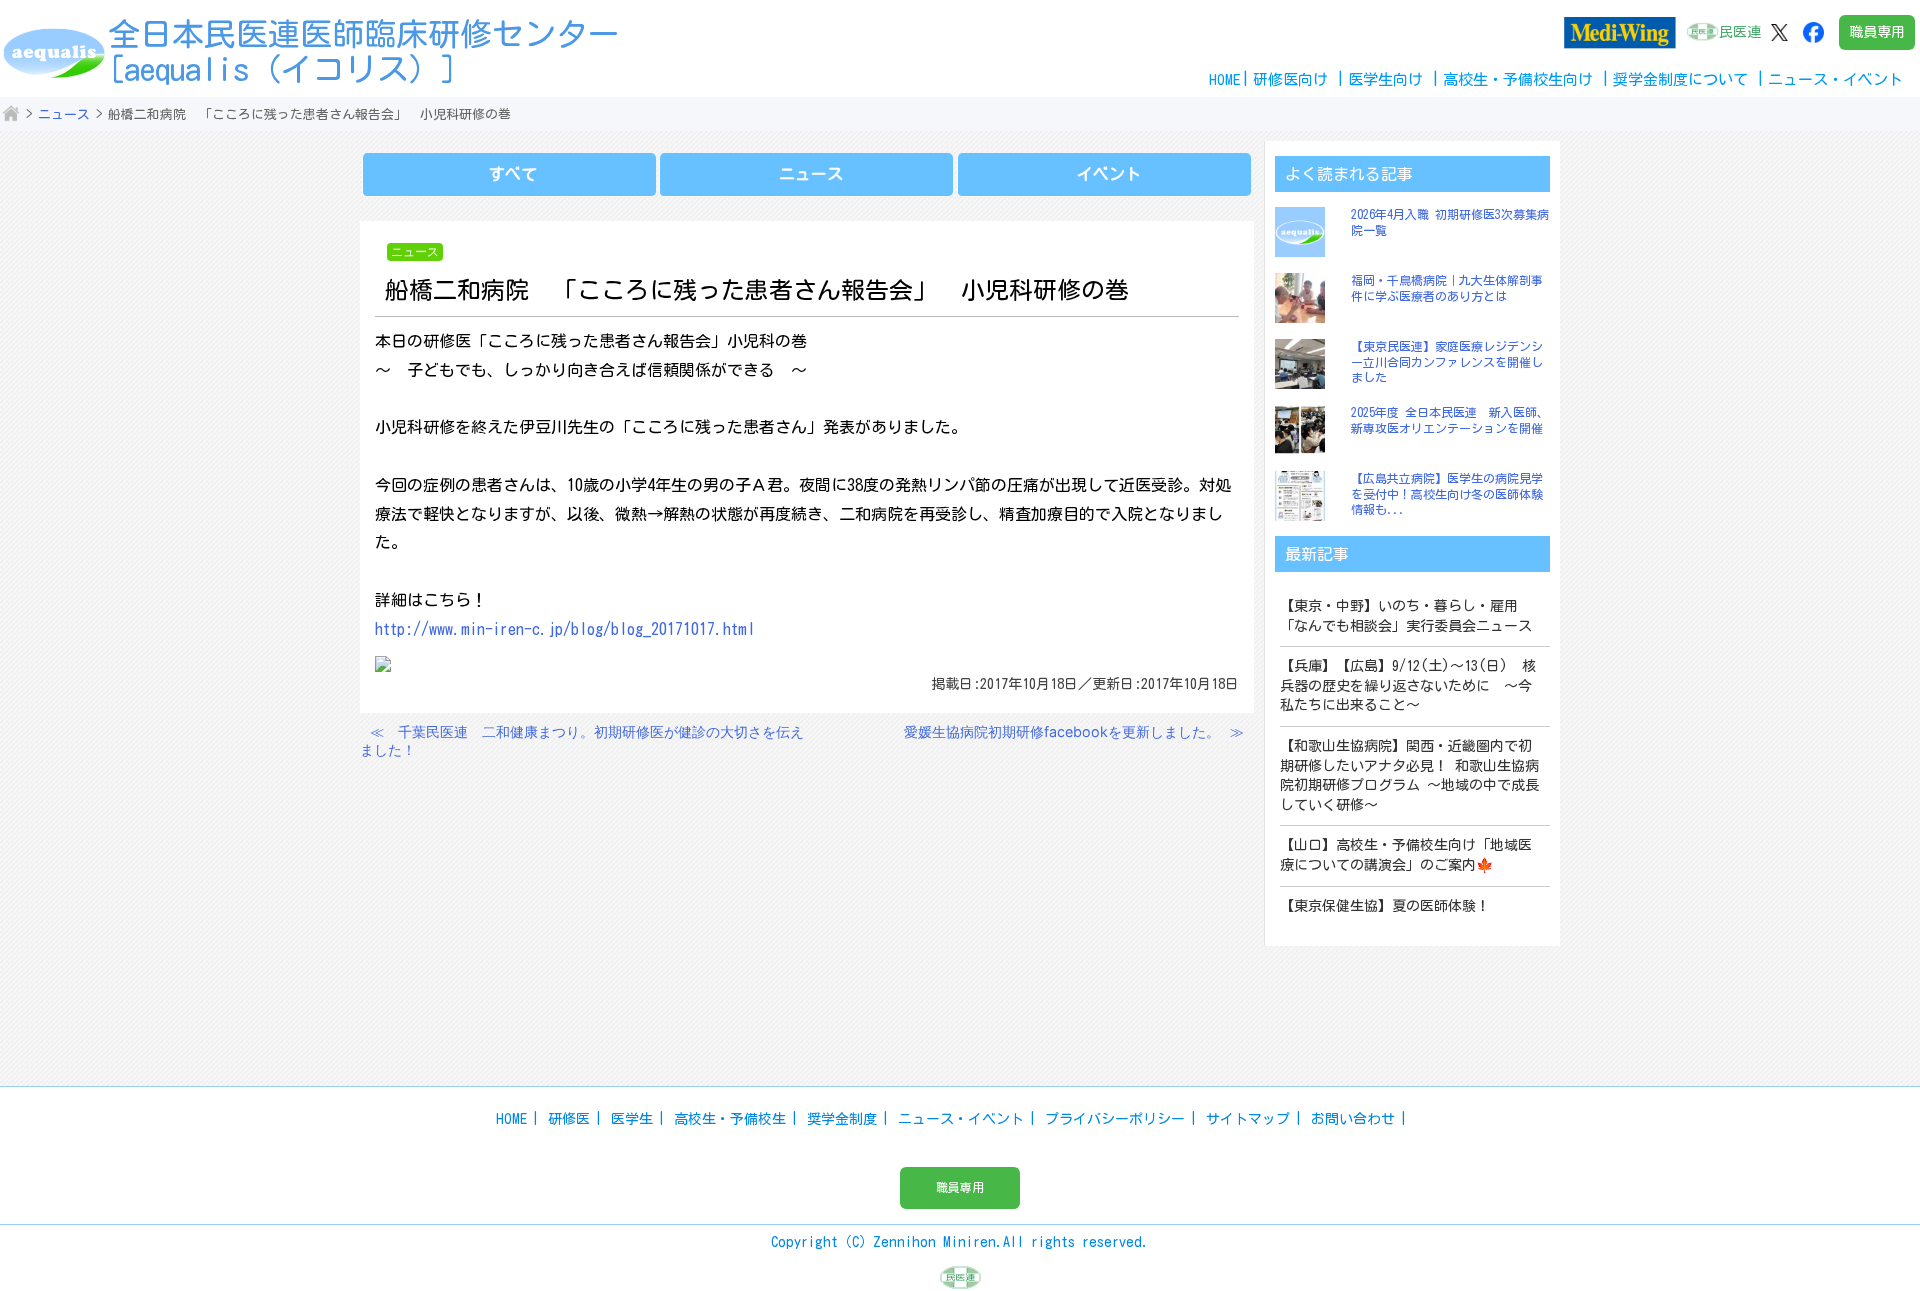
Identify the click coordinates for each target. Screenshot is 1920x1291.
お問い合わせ (1353, 1119)
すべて (513, 174)
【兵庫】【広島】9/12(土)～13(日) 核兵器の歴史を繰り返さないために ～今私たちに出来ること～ (1408, 685)
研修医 (569, 1119)
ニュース (64, 114)
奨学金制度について (1680, 79)
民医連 (1740, 32)
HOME (1225, 79)
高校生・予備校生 (730, 1119)
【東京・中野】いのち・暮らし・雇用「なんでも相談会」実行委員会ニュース (1406, 616)
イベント (1109, 174)
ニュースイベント (1835, 79)
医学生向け (1385, 79)
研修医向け (1290, 79)
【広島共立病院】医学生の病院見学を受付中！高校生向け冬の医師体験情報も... (1447, 493)
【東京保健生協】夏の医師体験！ (1385, 906)
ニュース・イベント (961, 1119)
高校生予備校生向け (1518, 79)
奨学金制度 (842, 1119)
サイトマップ (1248, 1119)
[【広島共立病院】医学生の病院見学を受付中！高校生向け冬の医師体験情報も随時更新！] (1305, 496)
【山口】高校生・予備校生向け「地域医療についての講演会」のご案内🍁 (1406, 855)
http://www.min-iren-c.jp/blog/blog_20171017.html (565, 629)
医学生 (632, 1119)
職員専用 (1877, 32)
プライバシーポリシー (1115, 1119)
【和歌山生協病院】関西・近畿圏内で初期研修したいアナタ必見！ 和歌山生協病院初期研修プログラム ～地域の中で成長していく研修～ (1409, 775)
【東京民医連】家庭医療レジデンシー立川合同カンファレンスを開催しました (1447, 361)
